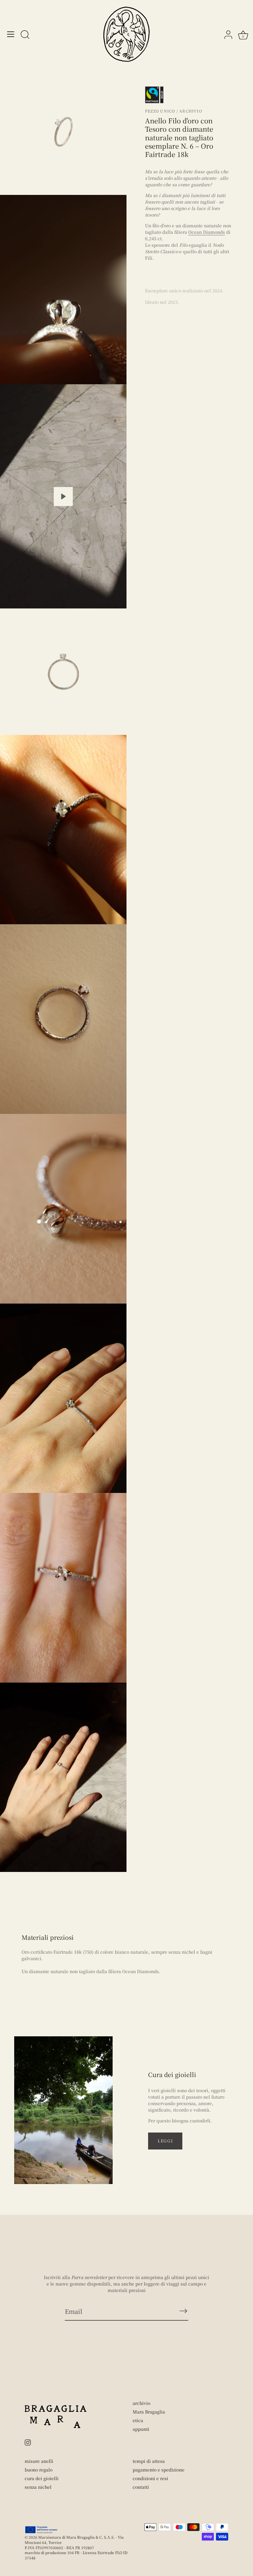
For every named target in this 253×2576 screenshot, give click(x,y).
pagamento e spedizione (159, 2470)
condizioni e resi (150, 2478)
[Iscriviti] (183, 2311)
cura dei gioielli (42, 2478)
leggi (165, 2141)
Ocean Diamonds (207, 232)
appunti (141, 2429)
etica (138, 2420)
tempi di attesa (149, 2461)
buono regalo (39, 2470)
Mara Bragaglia (149, 2412)
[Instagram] (28, 2442)
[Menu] (11, 34)
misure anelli (39, 2461)
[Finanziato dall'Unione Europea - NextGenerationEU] (41, 2530)
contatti (141, 2487)
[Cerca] (25, 35)
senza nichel (38, 2487)
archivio (141, 2403)
